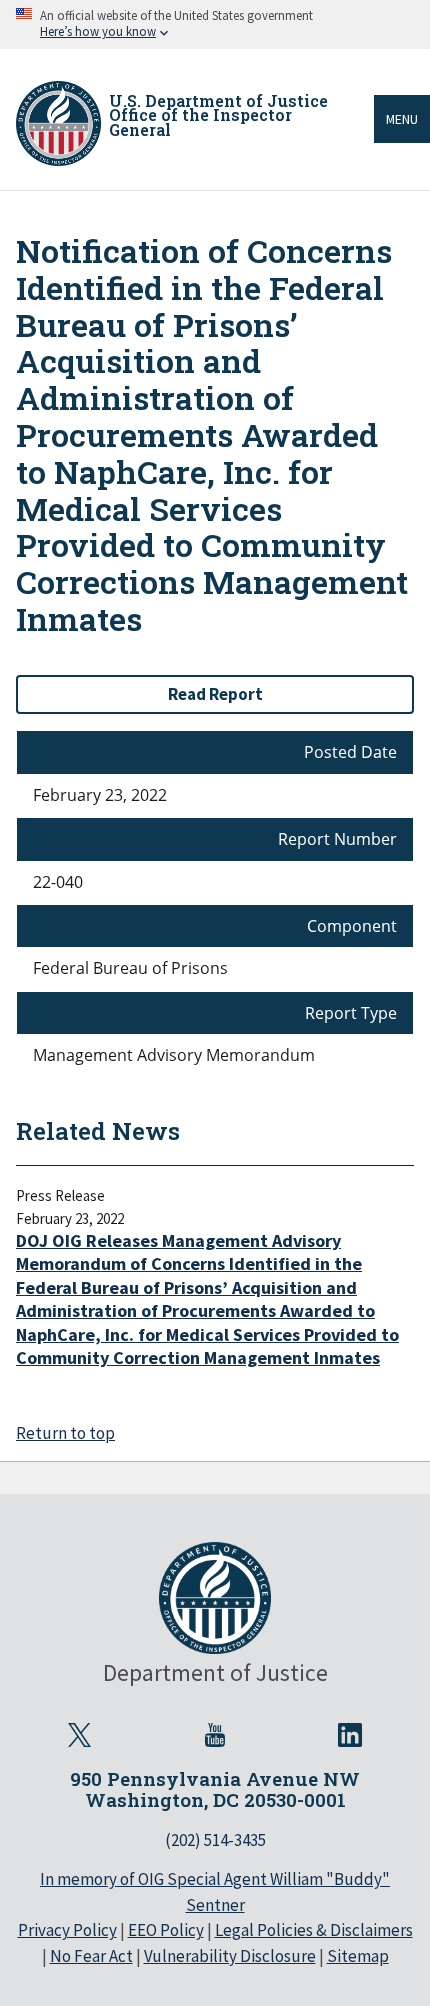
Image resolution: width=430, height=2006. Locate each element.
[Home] (58, 123)
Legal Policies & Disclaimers (314, 1930)
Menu (402, 119)
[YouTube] (215, 1735)
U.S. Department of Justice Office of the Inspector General (218, 115)
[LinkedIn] (350, 1735)
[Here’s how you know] (215, 24)
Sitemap (358, 1956)
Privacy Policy (67, 1930)
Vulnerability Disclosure (230, 1956)
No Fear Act (91, 1956)
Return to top (65, 1433)
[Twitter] (80, 1735)
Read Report (215, 694)
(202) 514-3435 (215, 1840)
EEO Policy (166, 1930)
